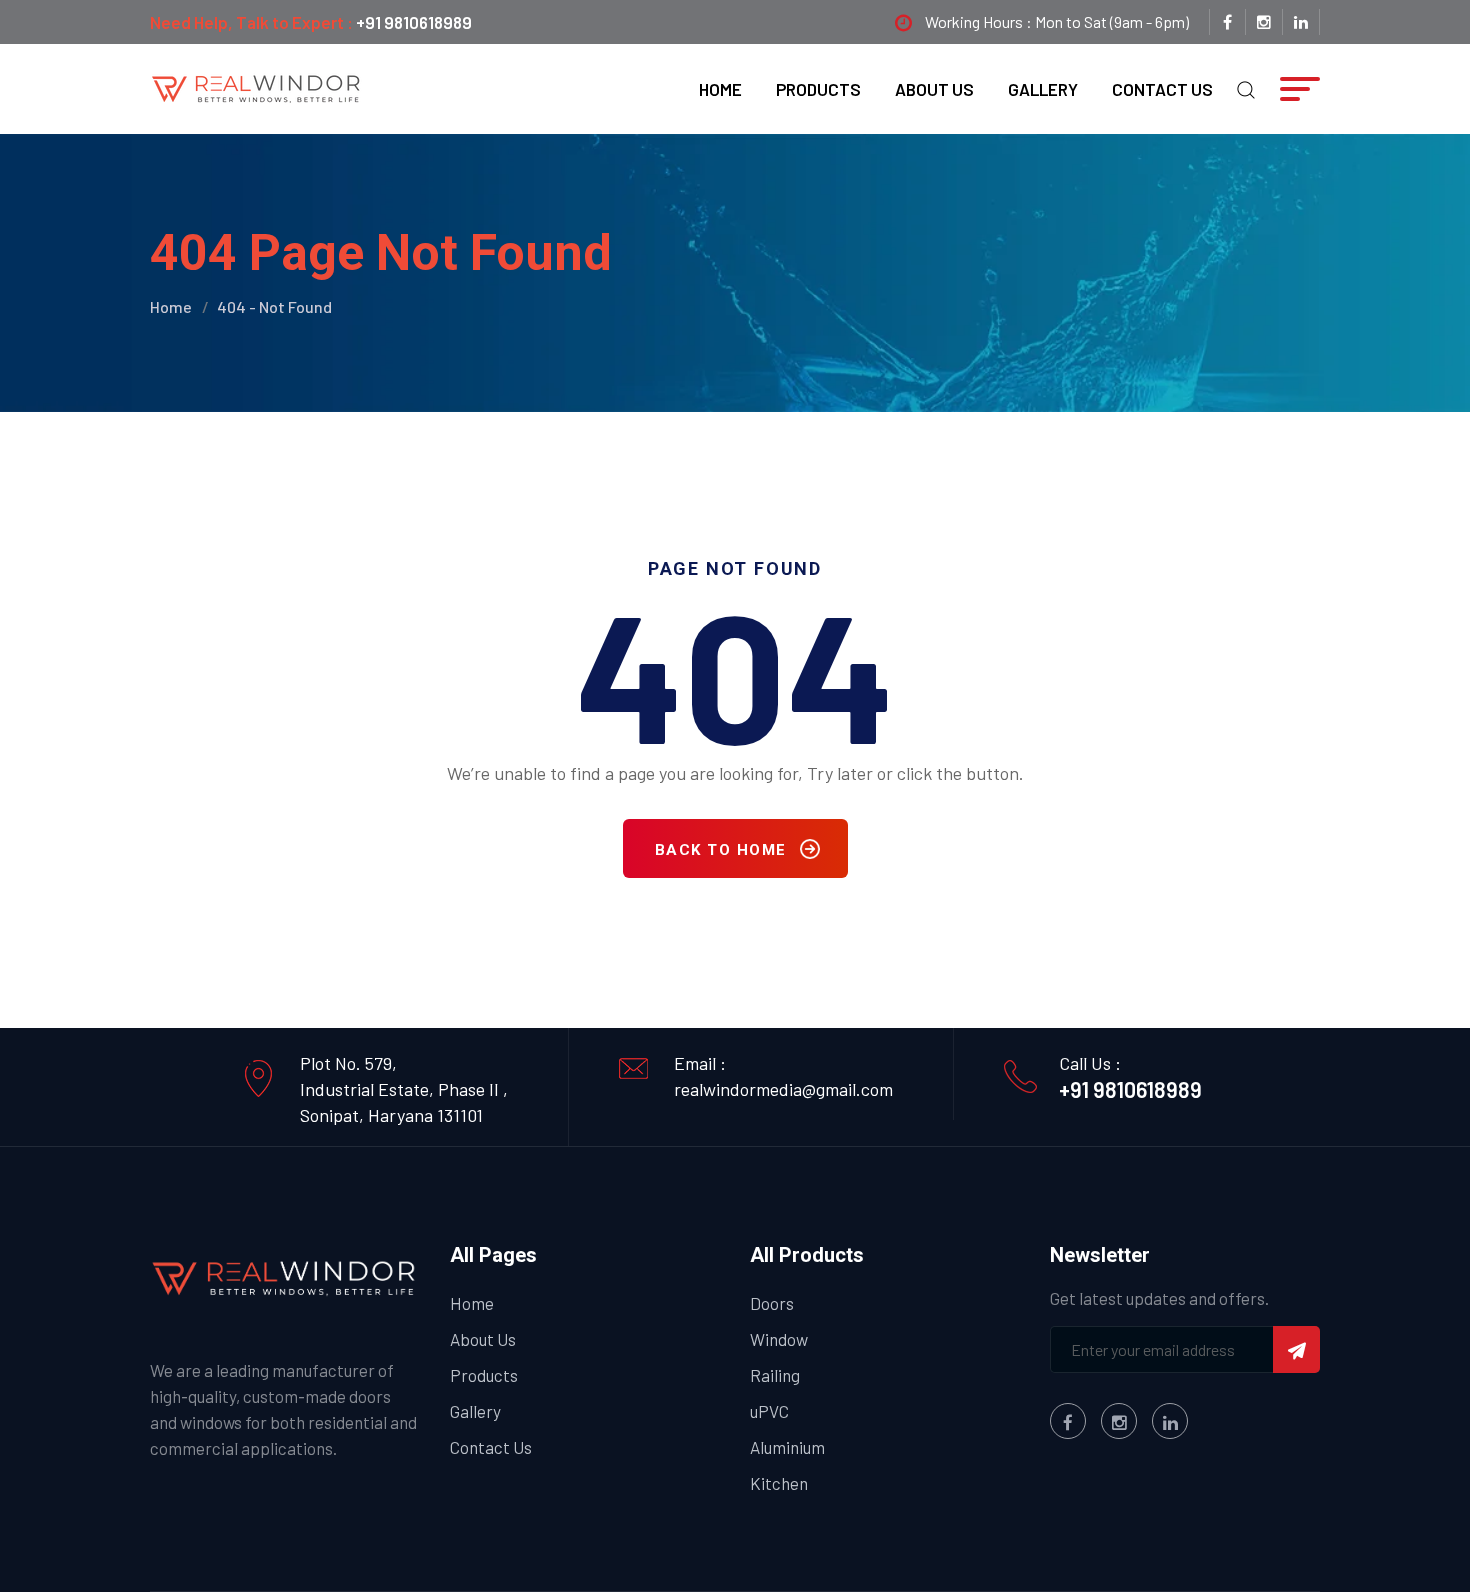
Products (818, 89)
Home (720, 89)
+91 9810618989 (414, 22)
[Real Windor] (257, 87)
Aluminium (787, 1447)
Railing (775, 1375)
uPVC (769, 1411)
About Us (934, 89)
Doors (772, 1303)
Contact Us (1162, 89)
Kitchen (779, 1483)
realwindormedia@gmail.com (783, 1089)
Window (779, 1339)
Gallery (1043, 89)
